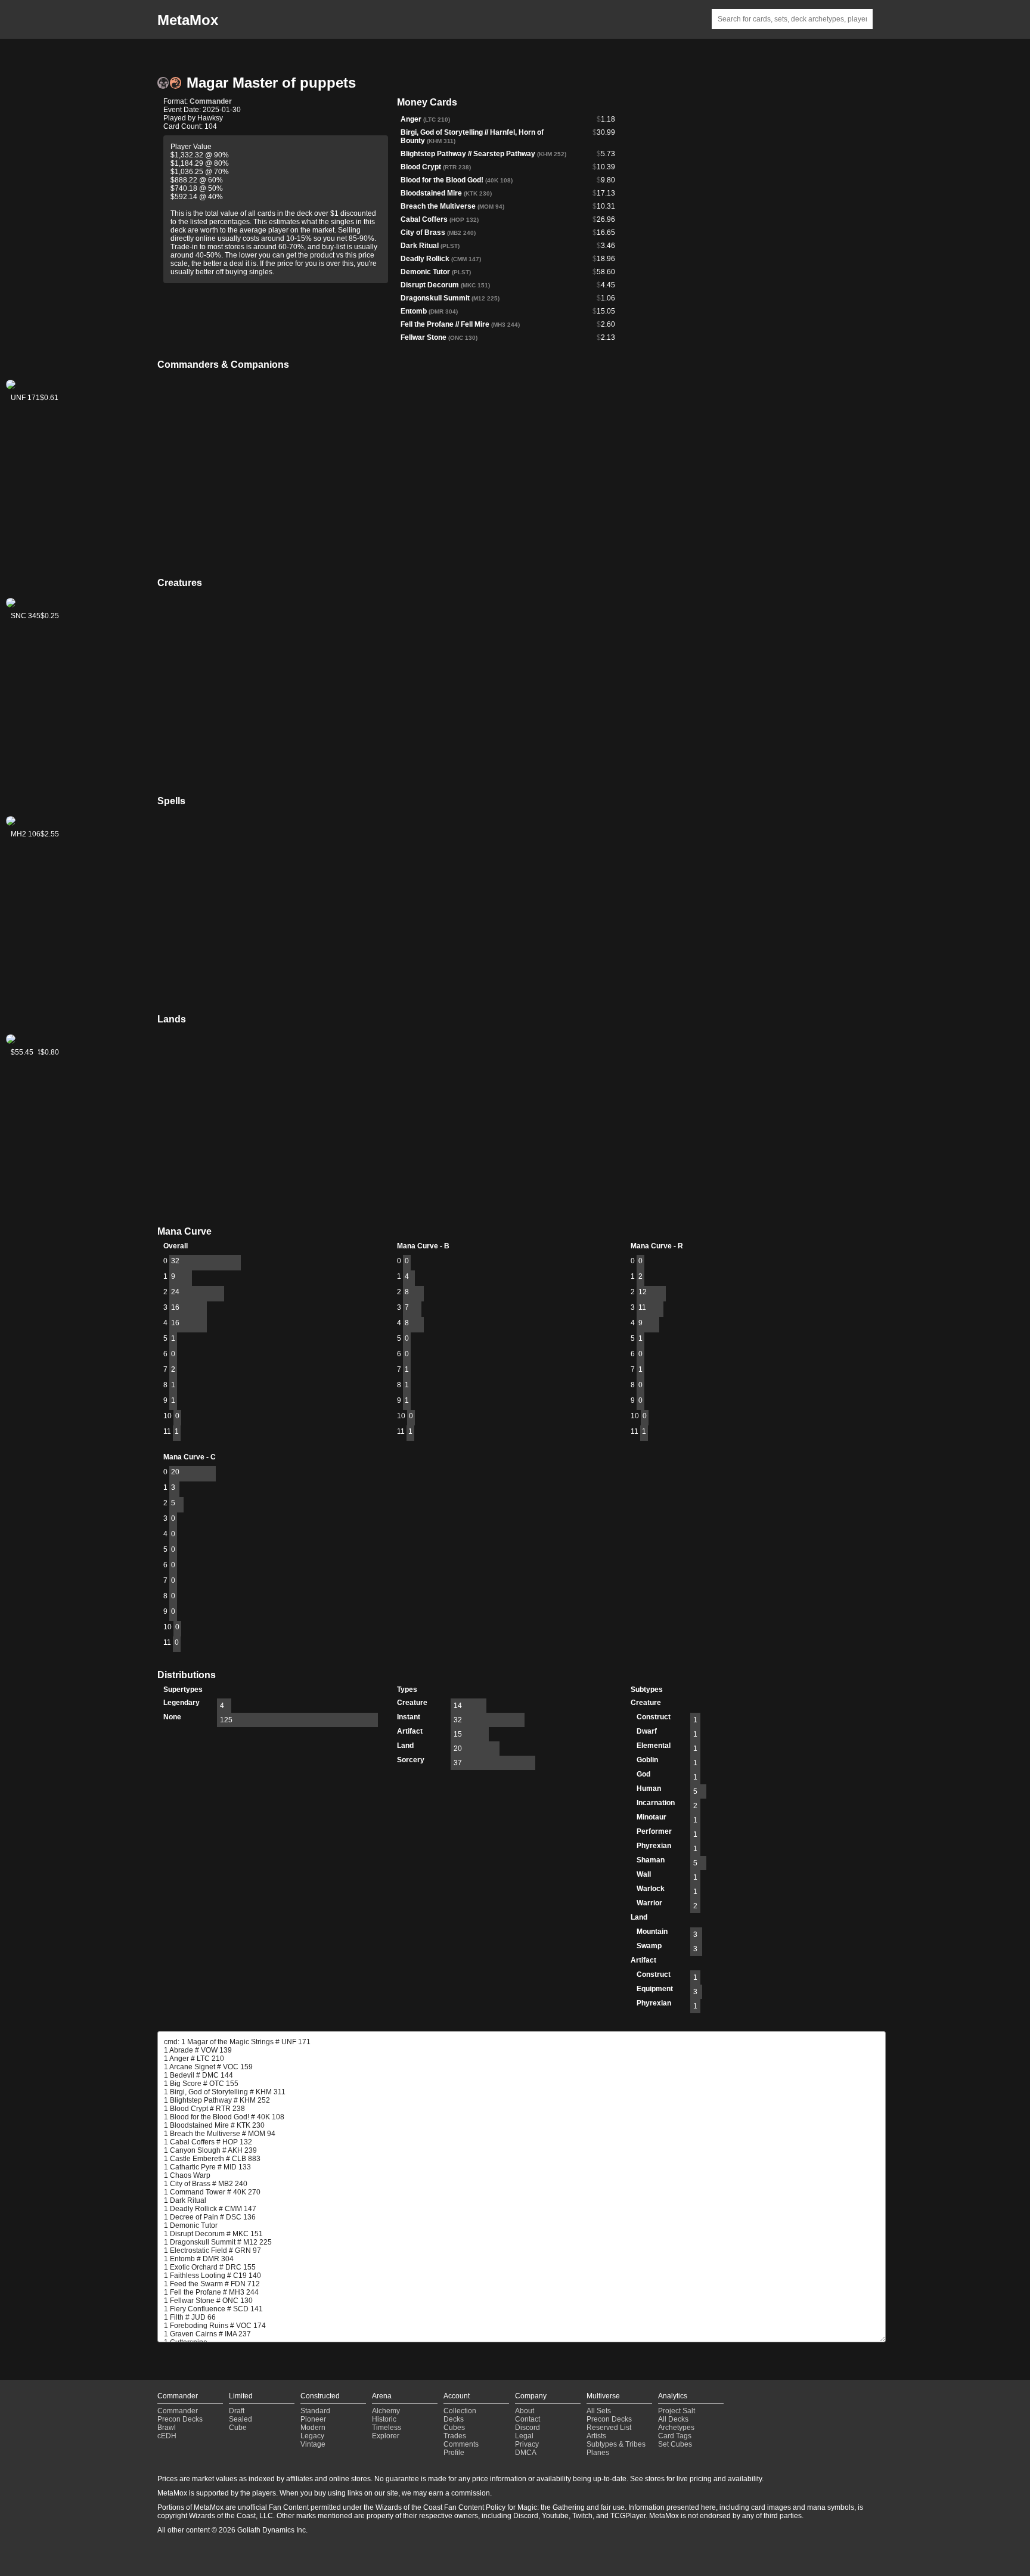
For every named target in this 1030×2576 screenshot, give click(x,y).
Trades (455, 2436)
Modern (313, 2428)
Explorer (386, 2436)
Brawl (167, 2428)
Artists (596, 2436)
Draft (237, 2411)
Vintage (313, 2444)
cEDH (167, 2436)
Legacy (312, 2436)
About (525, 2411)
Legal (524, 2436)
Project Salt (677, 2411)
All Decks (673, 2419)
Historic (384, 2419)
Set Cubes (675, 2444)
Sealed (241, 2419)
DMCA (526, 2453)
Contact (528, 2419)
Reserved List (609, 2428)
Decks (454, 2419)
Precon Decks (180, 2419)
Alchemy (386, 2411)
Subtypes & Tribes (616, 2444)
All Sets (599, 2411)
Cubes (454, 2428)
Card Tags (675, 2436)
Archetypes (676, 2428)
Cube (238, 2428)
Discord (528, 2428)
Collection (460, 2411)
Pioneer (313, 2419)
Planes (598, 2453)
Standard (315, 2411)
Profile (454, 2453)
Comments (461, 2444)
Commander (211, 101)
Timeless (387, 2428)
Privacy (527, 2444)
